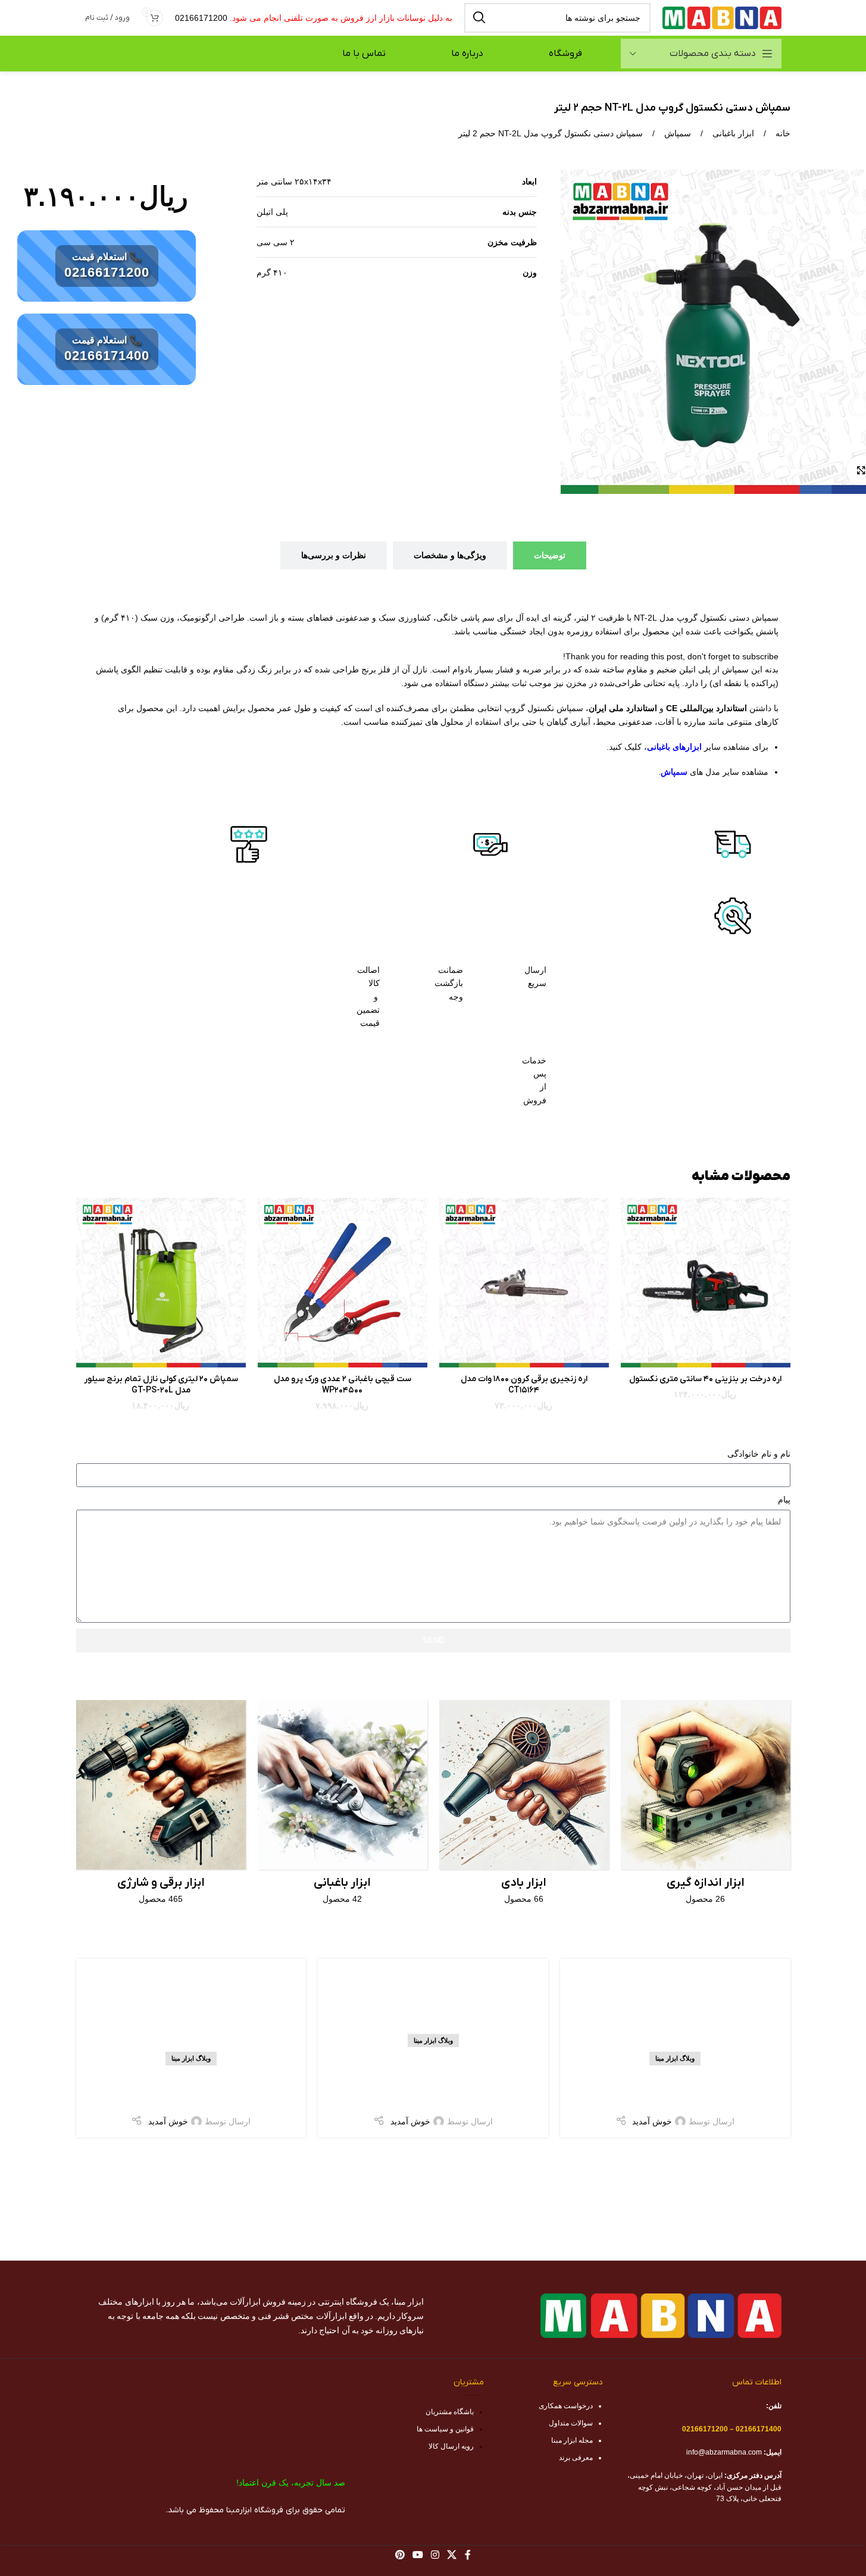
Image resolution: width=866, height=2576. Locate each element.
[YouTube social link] (418, 2555)
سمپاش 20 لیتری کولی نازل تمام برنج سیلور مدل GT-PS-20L (161, 1385)
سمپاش (676, 133)
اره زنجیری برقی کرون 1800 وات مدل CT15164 (524, 1385)
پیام (784, 1500)
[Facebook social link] (468, 2555)
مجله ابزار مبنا (572, 2440)
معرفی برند (576, 2458)
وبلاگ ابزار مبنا (675, 2058)
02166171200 (201, 18)
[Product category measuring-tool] (706, 1806)
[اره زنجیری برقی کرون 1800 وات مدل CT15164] (524, 1283)
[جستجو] (479, 18)
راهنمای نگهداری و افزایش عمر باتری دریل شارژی (675, 2089)
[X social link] (452, 2555)
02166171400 (107, 356)
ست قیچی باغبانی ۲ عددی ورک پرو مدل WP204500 (343, 1385)
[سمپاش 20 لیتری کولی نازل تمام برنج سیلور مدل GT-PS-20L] (161, 1283)
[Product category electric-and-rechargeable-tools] (161, 1806)
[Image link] (733, 843)
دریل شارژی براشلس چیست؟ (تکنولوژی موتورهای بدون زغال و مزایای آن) (433, 2080)
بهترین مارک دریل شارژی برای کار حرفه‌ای (191, 2089)
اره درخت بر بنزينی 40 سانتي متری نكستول (705, 1379)
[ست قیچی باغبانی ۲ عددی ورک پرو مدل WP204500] (343, 1283)
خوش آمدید (652, 2121)
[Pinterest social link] (400, 2555)
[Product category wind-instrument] (524, 1806)
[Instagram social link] (435, 2555)
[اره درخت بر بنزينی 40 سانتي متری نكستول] (706, 1283)
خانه (782, 133)
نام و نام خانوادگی (759, 1454)
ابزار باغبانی (732, 133)
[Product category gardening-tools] (343, 1806)
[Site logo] (722, 17)
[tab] (550, 555)
